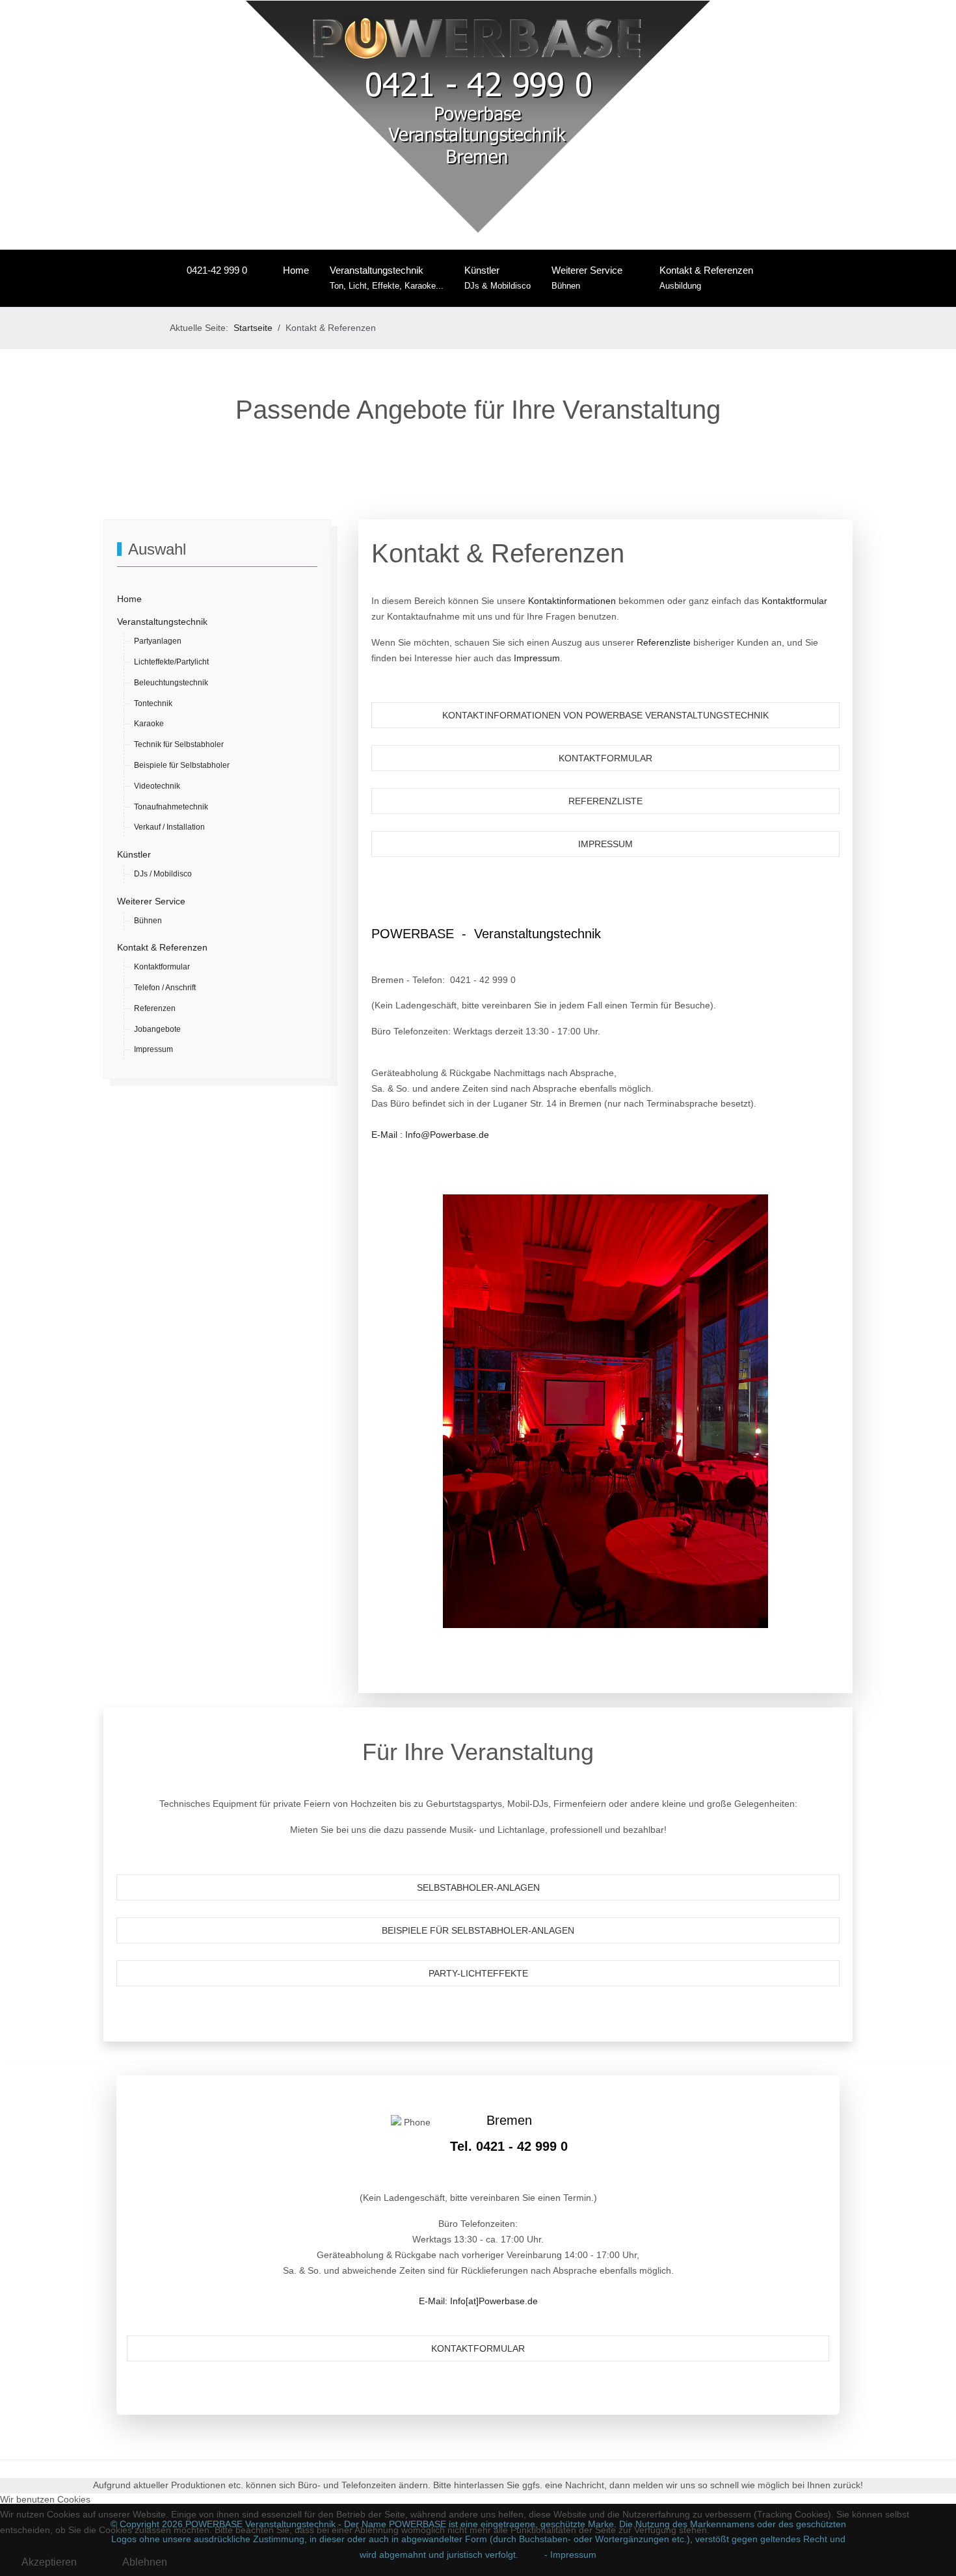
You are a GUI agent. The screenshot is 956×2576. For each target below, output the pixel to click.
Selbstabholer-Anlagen (478, 1887)
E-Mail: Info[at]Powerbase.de (478, 2301)
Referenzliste (664, 642)
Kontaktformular (794, 601)
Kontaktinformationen (572, 601)
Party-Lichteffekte (478, 1973)
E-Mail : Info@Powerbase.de (430, 1135)
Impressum (537, 658)
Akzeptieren (49, 2562)
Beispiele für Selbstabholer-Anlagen (478, 1930)
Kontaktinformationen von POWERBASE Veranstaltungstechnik (605, 715)
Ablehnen (145, 2562)
